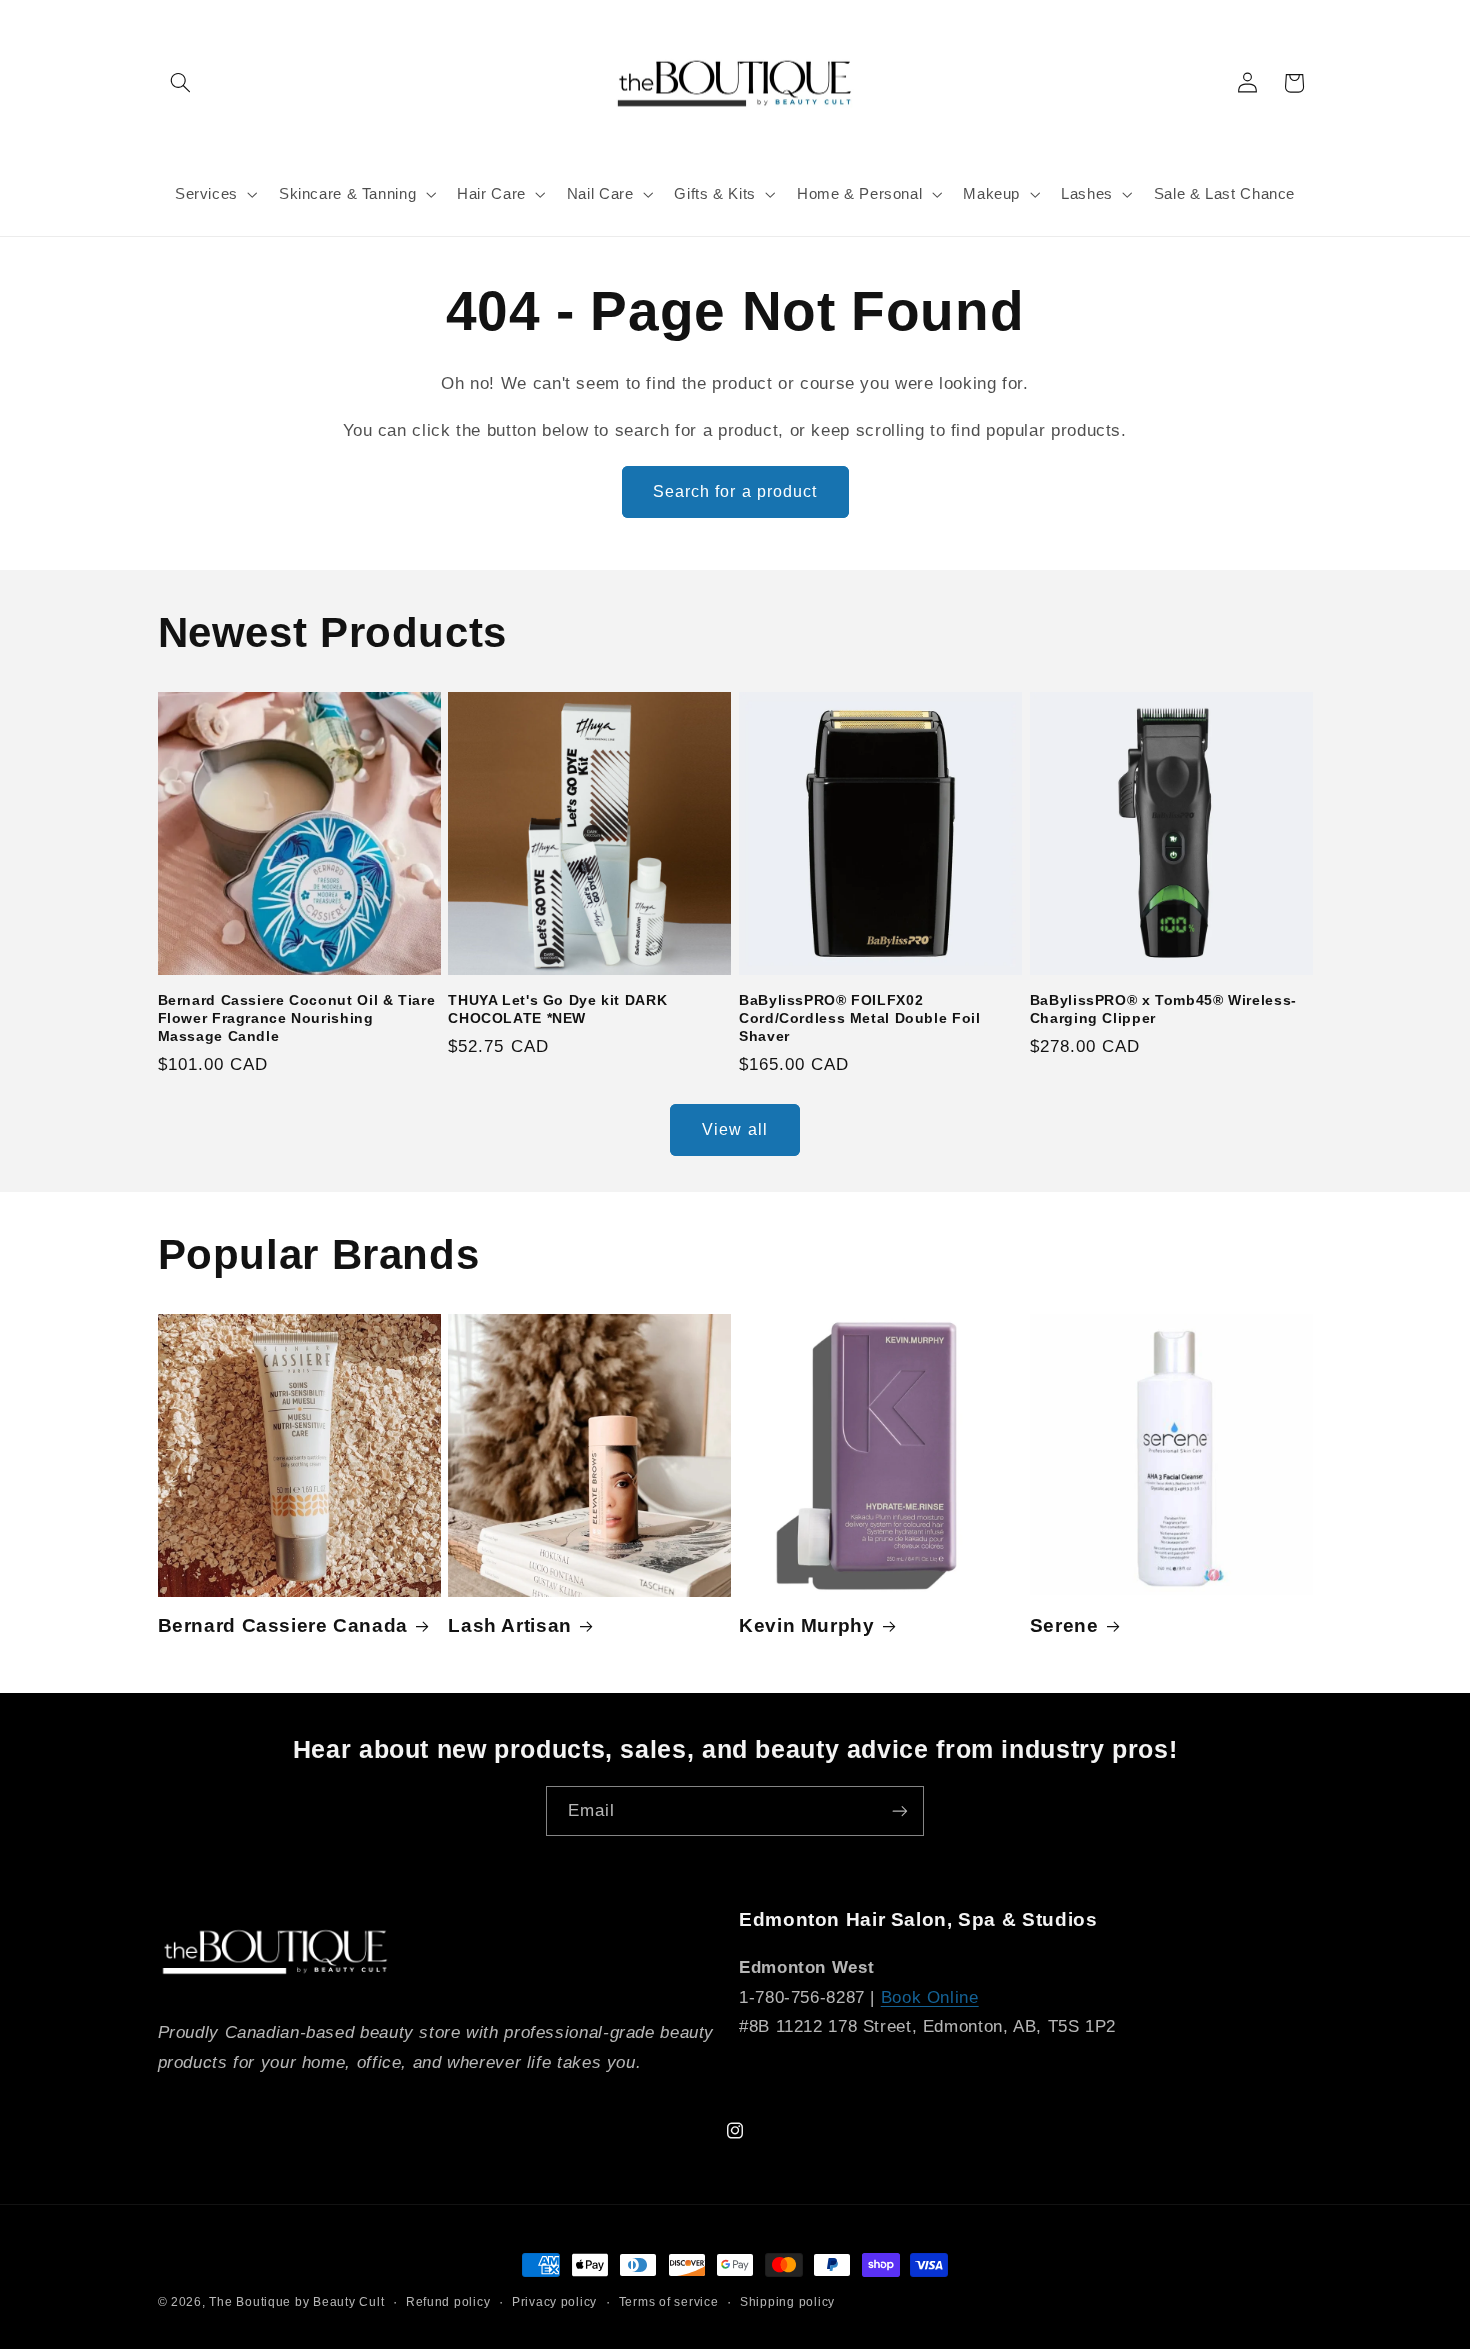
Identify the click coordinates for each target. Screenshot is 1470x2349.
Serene (1064, 1625)
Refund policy (448, 2302)
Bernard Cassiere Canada (283, 1625)
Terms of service (669, 2302)
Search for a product (735, 491)
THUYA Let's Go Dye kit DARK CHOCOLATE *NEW (557, 1009)
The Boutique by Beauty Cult (296, 2302)
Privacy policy (554, 2302)
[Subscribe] (900, 1810)
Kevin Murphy (807, 1625)
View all (734, 1129)
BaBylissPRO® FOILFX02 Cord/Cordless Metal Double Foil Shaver (860, 1018)
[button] (181, 83)
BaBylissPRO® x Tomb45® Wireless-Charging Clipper (1163, 1009)
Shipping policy (787, 2302)
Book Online (930, 1997)
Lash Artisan (510, 1625)
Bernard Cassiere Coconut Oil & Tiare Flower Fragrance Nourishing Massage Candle (297, 1018)
